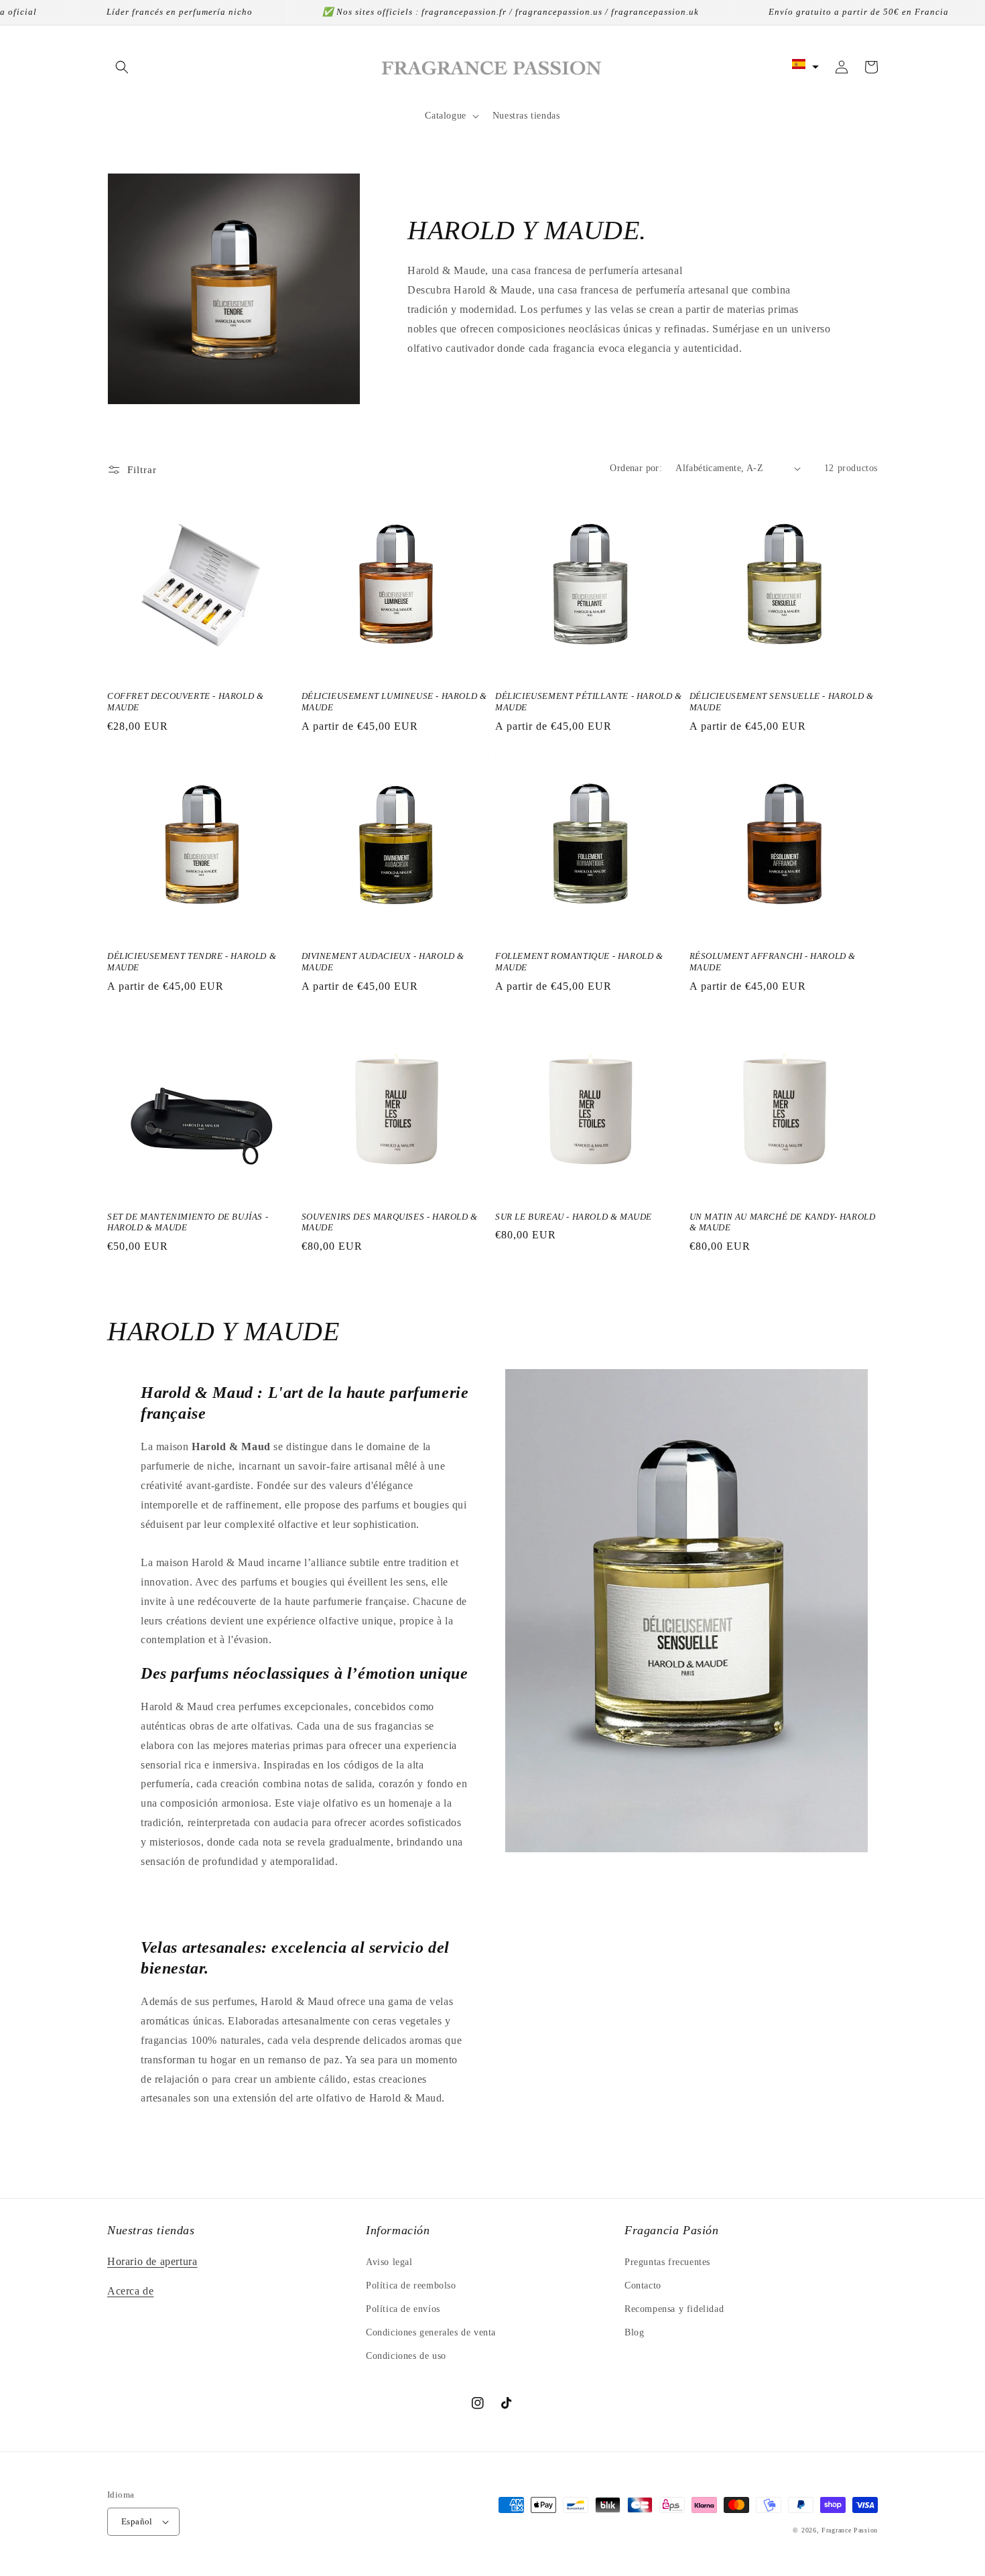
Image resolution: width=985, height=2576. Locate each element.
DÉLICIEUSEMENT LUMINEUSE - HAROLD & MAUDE (394, 702)
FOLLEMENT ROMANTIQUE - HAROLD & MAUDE (579, 962)
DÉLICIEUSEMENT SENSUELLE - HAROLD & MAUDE (782, 702)
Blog (634, 2332)
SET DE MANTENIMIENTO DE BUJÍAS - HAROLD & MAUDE (188, 1222)
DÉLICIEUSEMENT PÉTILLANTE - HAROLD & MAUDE (589, 702)
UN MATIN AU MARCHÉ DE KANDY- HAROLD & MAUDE (783, 1222)
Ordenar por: (636, 468)
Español (137, 2521)
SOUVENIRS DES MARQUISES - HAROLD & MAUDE (390, 1222)
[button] (122, 67)
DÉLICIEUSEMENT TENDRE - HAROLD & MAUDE (192, 962)
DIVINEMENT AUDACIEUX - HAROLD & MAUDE (383, 962)
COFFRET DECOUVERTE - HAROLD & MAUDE (185, 702)
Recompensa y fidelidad (674, 2309)
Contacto (643, 2285)
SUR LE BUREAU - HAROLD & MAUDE (574, 1217)
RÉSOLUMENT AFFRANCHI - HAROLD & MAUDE (773, 962)
